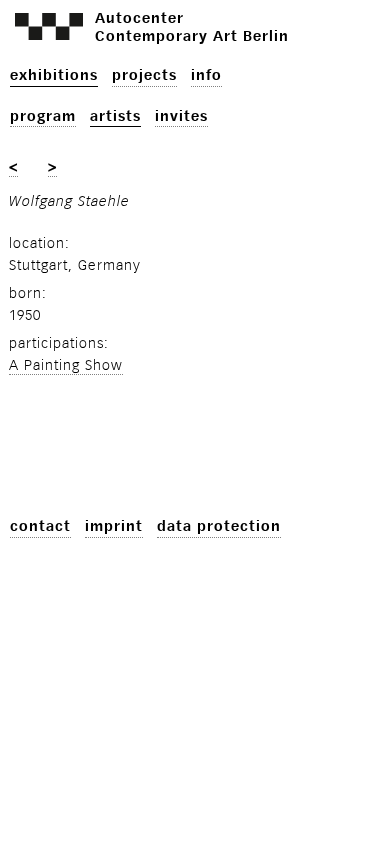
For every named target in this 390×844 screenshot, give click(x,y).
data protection (219, 526)
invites (181, 116)
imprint (114, 526)
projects (144, 75)
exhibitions (54, 75)
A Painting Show (66, 365)
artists (115, 116)
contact (40, 526)
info (206, 75)
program (43, 116)
